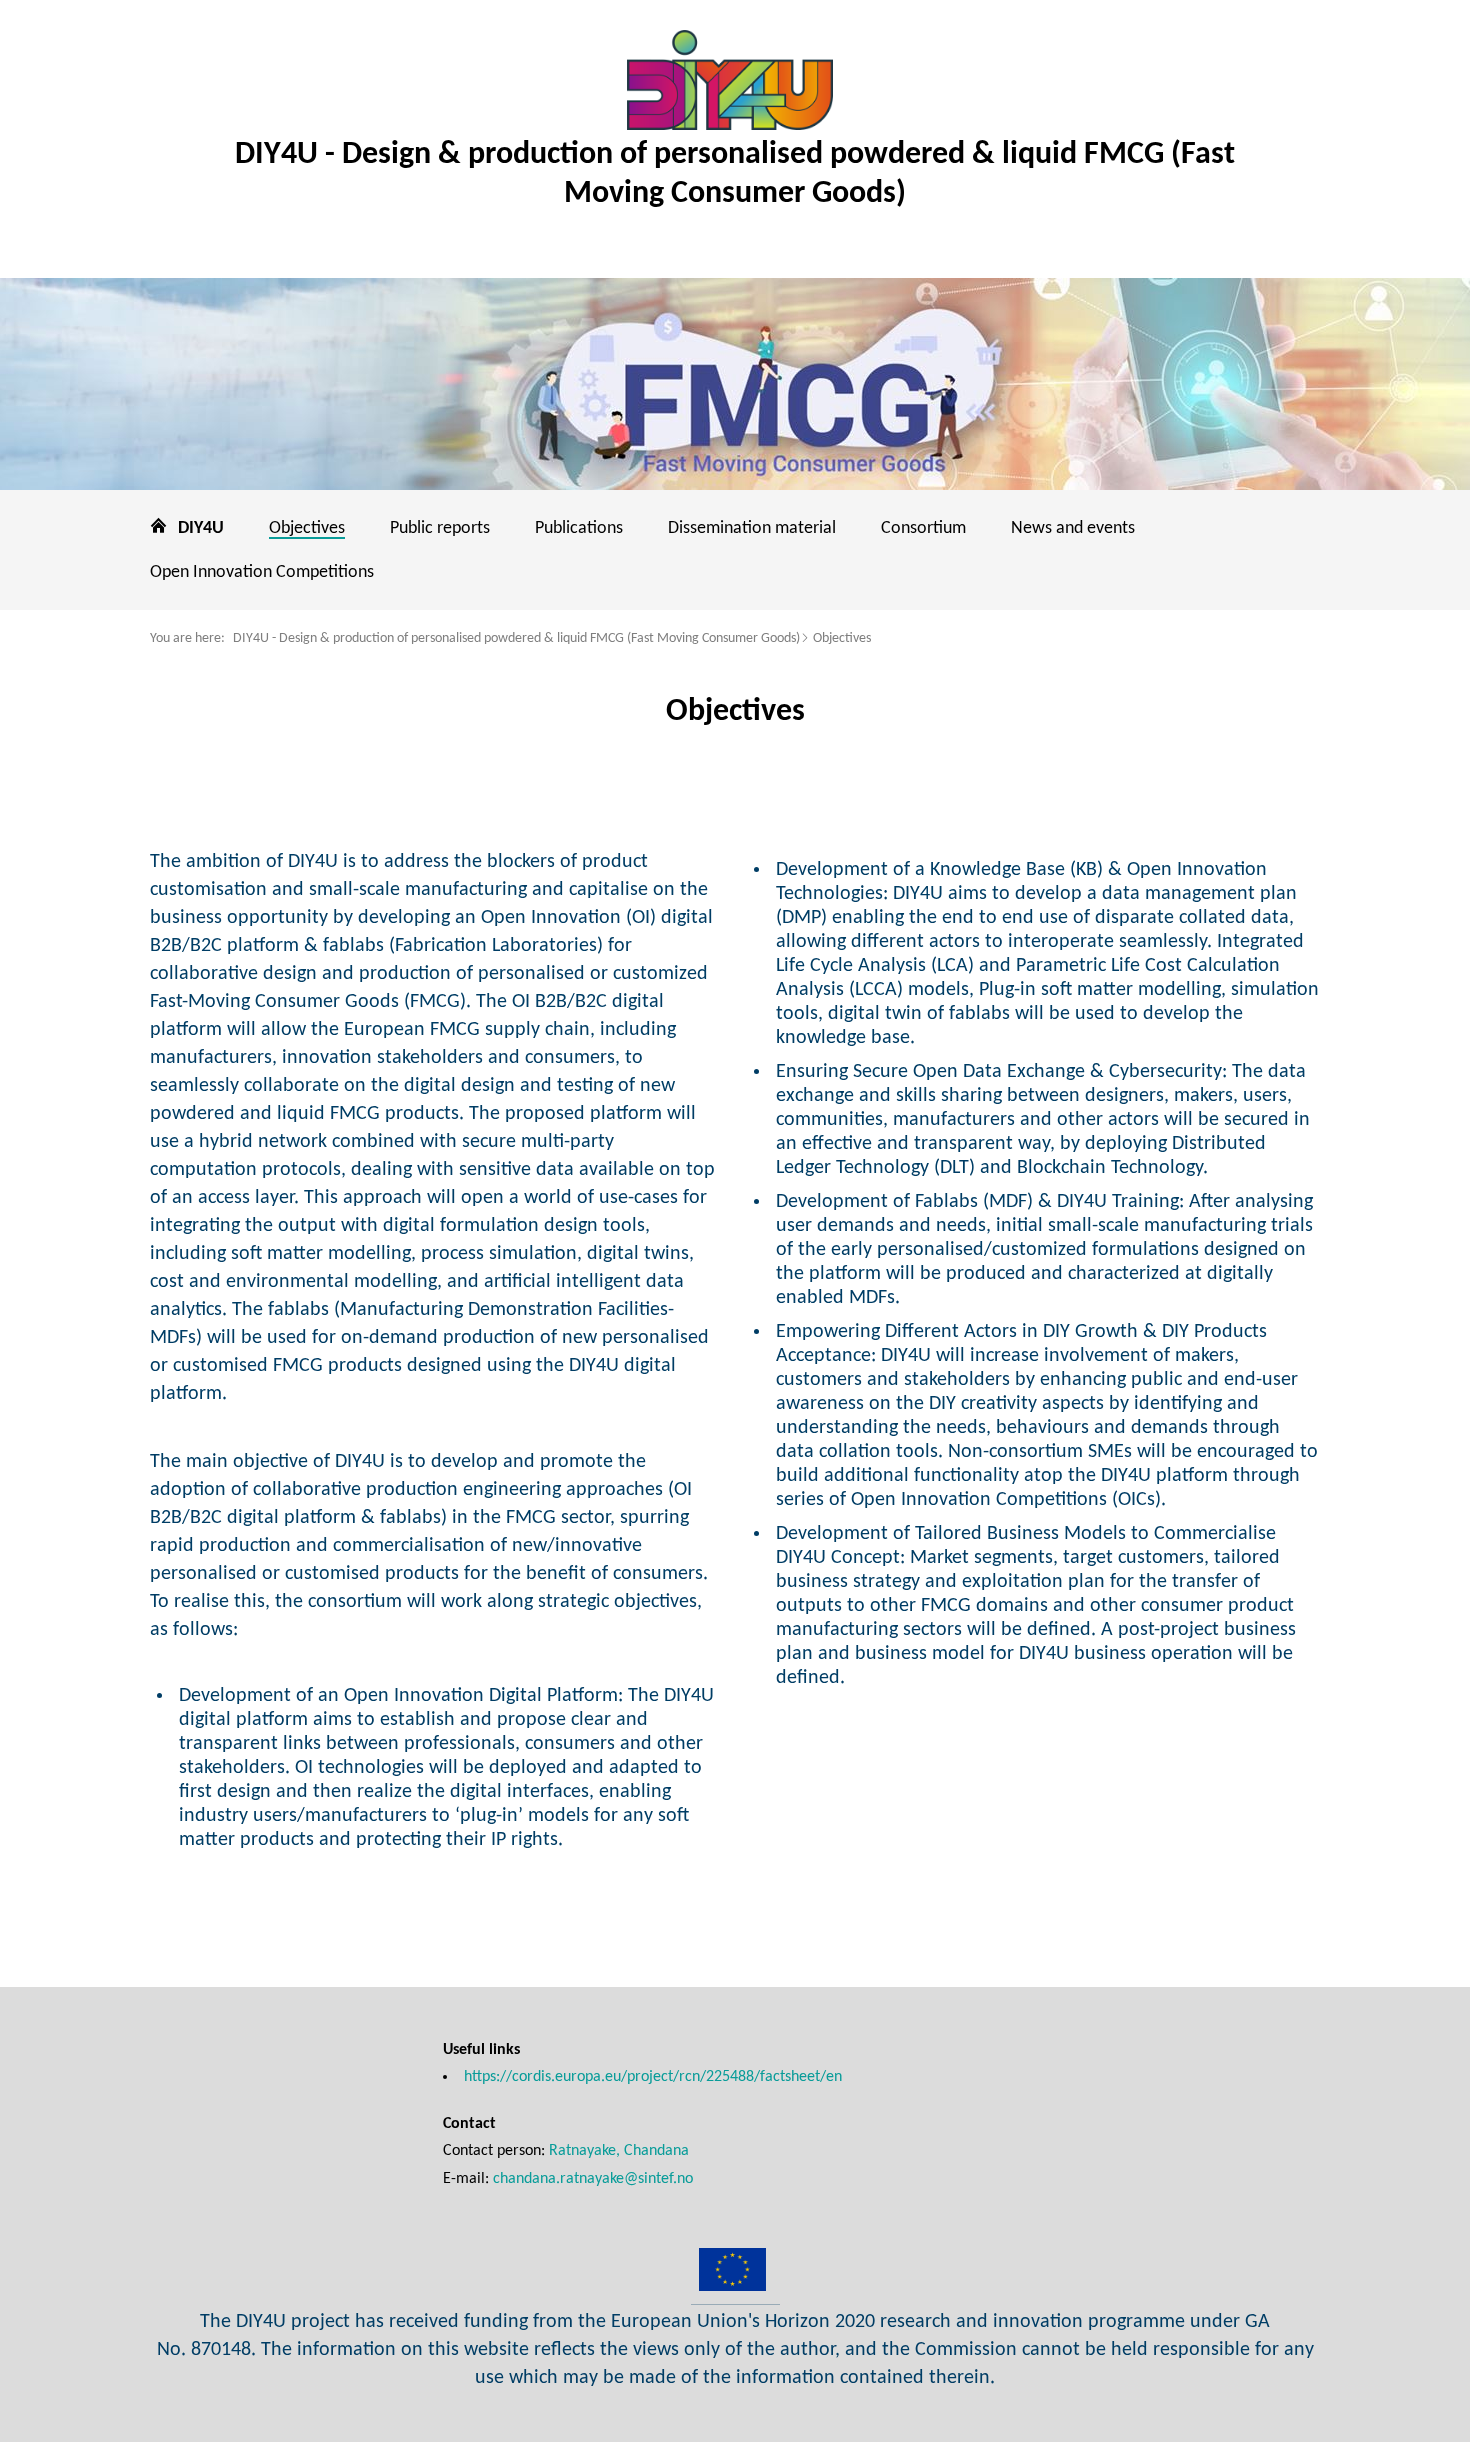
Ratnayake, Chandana (619, 2151)
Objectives (842, 638)
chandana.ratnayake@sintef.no (593, 2179)
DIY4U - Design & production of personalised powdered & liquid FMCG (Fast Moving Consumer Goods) (516, 638)
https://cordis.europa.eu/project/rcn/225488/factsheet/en (653, 2077)
